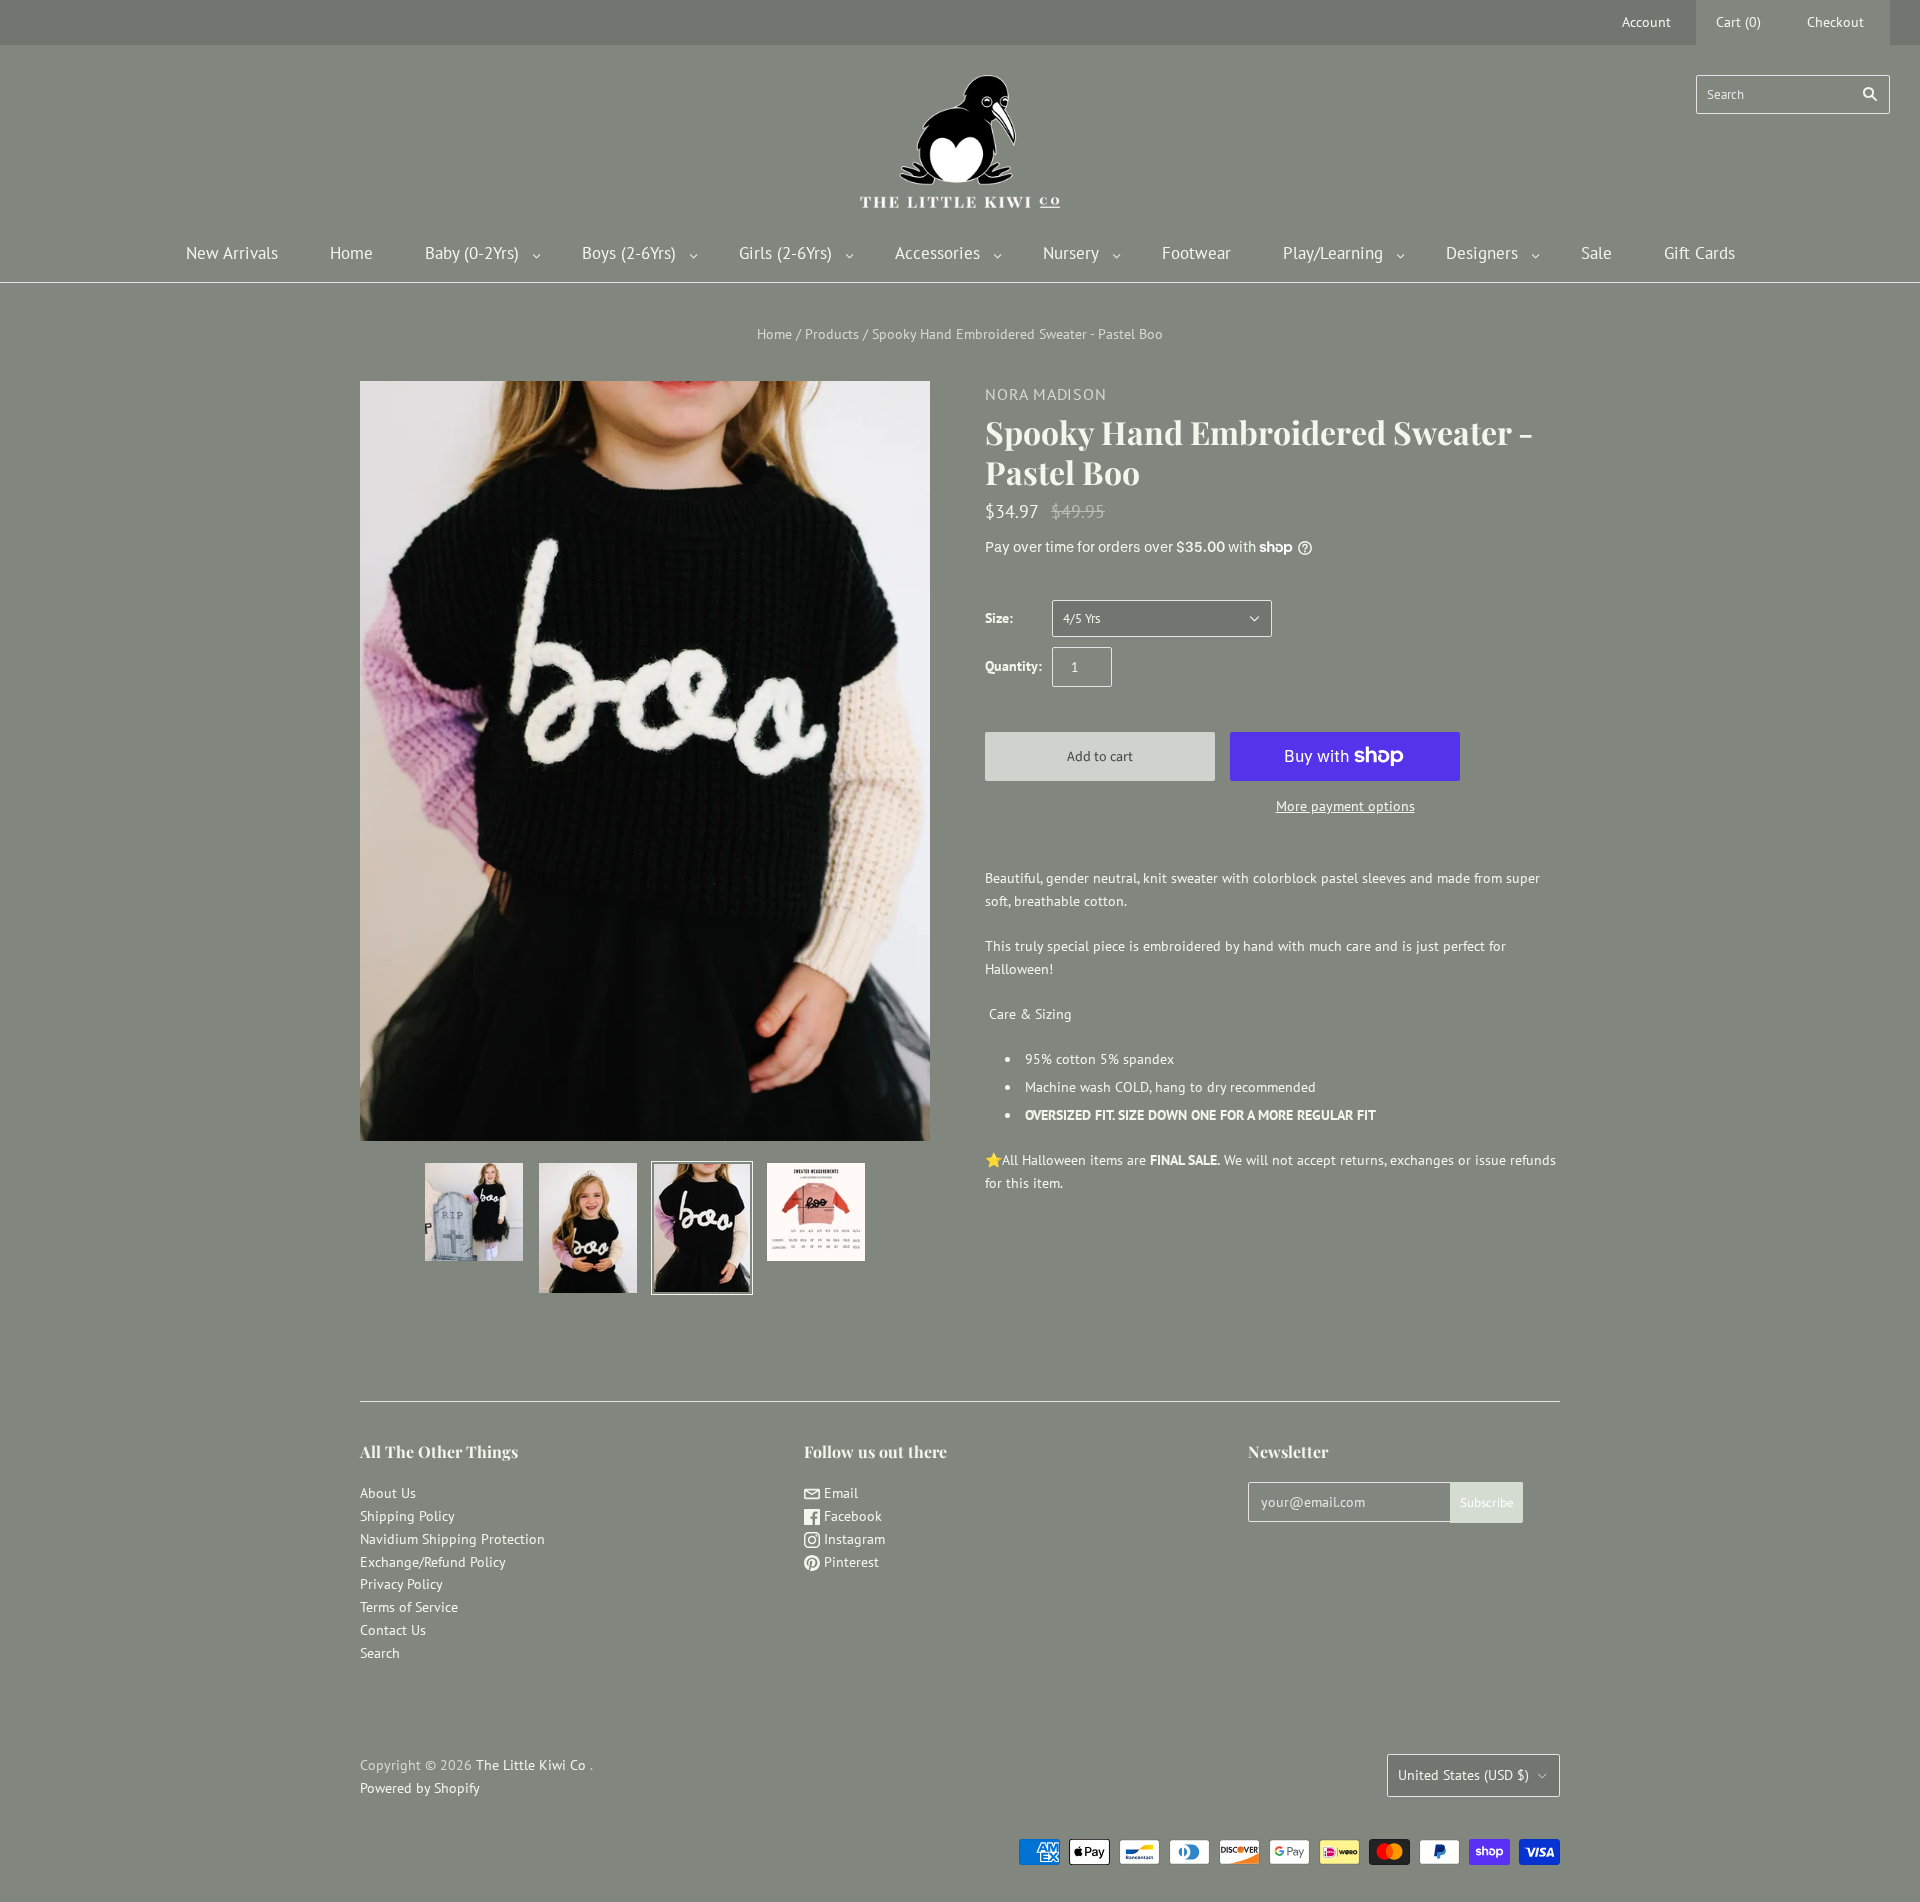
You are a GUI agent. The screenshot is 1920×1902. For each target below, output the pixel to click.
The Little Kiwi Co (533, 1765)
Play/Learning (1333, 253)
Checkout (1835, 22)
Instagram (852, 1539)
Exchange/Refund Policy (433, 1562)
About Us (388, 1493)
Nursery (1071, 253)
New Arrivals (232, 253)
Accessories (937, 253)
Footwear (1196, 253)
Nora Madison (1046, 394)
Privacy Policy (401, 1584)
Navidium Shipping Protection (452, 1539)
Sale (1596, 253)
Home (351, 253)
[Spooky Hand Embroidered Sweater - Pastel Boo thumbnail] (816, 1212)
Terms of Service (409, 1607)
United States (1463, 1775)
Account (1646, 22)
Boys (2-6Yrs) (629, 253)
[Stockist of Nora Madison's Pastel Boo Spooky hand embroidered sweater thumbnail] (474, 1212)
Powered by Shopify (420, 1788)
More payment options (1345, 806)
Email (839, 1493)
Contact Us (393, 1630)
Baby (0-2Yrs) (472, 253)
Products (832, 334)
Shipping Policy (407, 1516)
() (1738, 22)
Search (380, 1653)
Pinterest (849, 1562)
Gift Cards (1699, 253)
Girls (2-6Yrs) (785, 253)
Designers (1482, 253)
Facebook (851, 1516)
